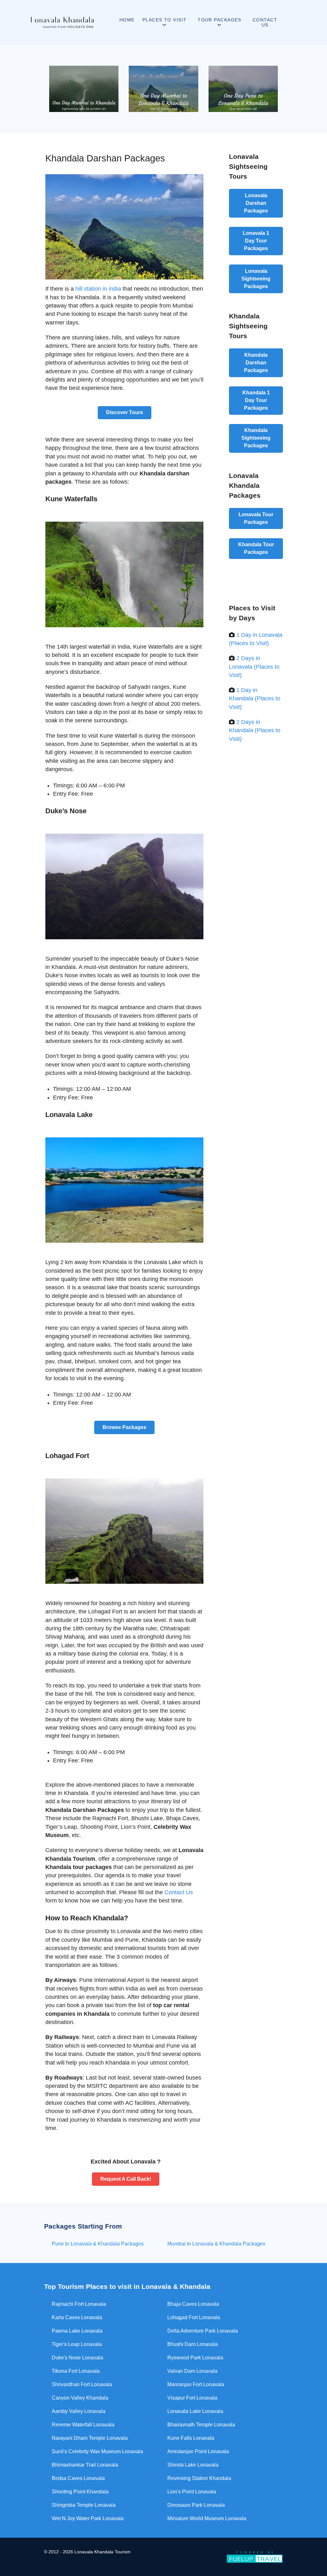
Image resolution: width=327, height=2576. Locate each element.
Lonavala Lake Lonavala (195, 2411)
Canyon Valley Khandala (80, 2398)
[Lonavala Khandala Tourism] (62, 22)
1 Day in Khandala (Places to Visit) (255, 699)
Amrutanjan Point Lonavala (198, 2451)
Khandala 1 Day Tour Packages (256, 400)
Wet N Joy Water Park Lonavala (88, 2518)
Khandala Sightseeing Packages (256, 438)
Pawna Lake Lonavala (77, 2331)
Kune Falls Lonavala (191, 2438)
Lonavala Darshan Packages (256, 203)
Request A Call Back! (126, 2179)
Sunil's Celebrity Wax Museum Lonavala (97, 2451)
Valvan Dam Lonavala (192, 2371)
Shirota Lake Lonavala (193, 2465)
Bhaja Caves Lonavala (193, 2304)
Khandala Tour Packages (256, 548)
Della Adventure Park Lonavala (203, 2331)
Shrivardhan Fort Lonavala (82, 2384)
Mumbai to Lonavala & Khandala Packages (216, 2244)
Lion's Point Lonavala (192, 2492)
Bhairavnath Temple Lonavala (201, 2425)
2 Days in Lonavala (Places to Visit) (254, 667)
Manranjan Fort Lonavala (196, 2384)
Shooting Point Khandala (80, 2492)
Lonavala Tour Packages (256, 518)
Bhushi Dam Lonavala (193, 2344)
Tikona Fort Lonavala (76, 2371)
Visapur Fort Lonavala (192, 2398)
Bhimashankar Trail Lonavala (85, 2465)
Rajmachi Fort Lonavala (79, 2304)
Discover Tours (125, 412)
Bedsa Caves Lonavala (78, 2478)
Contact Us (179, 1892)
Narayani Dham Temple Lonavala (90, 2438)
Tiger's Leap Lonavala (77, 2344)
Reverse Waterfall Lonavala (83, 2425)
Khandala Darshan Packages (256, 363)
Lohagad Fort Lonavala (194, 2317)
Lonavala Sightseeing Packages (256, 279)
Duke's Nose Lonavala (77, 2358)
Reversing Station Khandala (199, 2478)
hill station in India (98, 289)
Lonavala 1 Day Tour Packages (256, 241)
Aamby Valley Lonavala (79, 2411)
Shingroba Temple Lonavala (84, 2505)
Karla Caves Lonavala (77, 2317)
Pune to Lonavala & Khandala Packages (98, 2244)
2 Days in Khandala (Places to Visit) (255, 730)
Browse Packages (124, 1427)
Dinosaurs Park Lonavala (196, 2505)
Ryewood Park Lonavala (195, 2358)
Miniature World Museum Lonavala (207, 2518)
